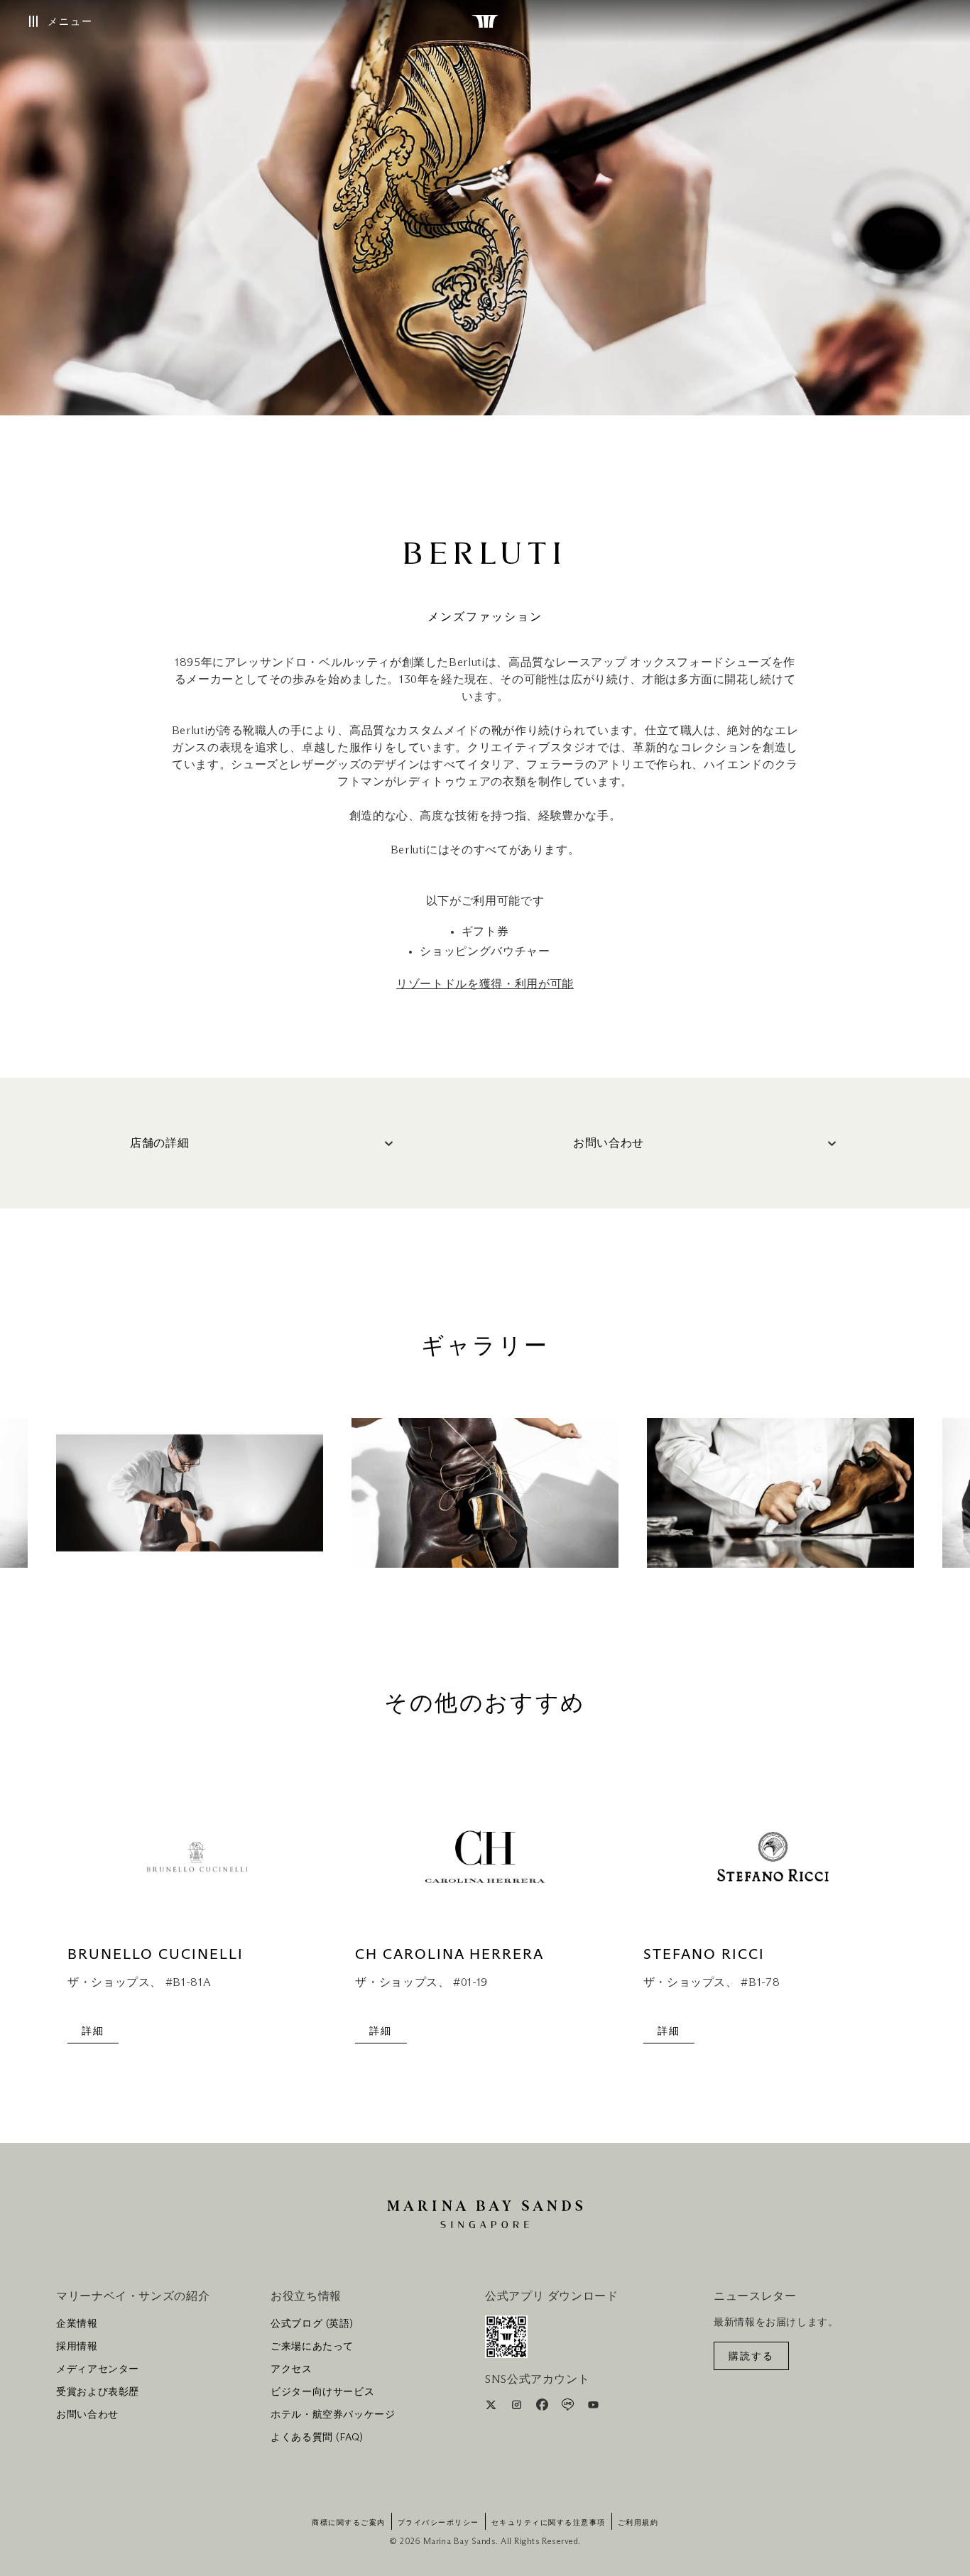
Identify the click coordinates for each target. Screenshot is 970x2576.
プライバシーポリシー (438, 2523)
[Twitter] (492, 2407)
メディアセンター (98, 2369)
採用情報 (77, 2347)
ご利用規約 (638, 2523)
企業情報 (77, 2324)
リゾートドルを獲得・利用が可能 (485, 984)
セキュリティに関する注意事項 (549, 2523)
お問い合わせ (87, 2415)
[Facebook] (544, 2407)
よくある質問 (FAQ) (317, 2438)
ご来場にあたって (312, 2347)
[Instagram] (518, 2407)
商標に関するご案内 (349, 2523)
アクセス (291, 2369)
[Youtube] (593, 2407)
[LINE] (569, 2407)
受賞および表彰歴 (98, 2392)
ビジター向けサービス (322, 2392)
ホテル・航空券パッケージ (333, 2415)
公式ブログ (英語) (312, 2324)
